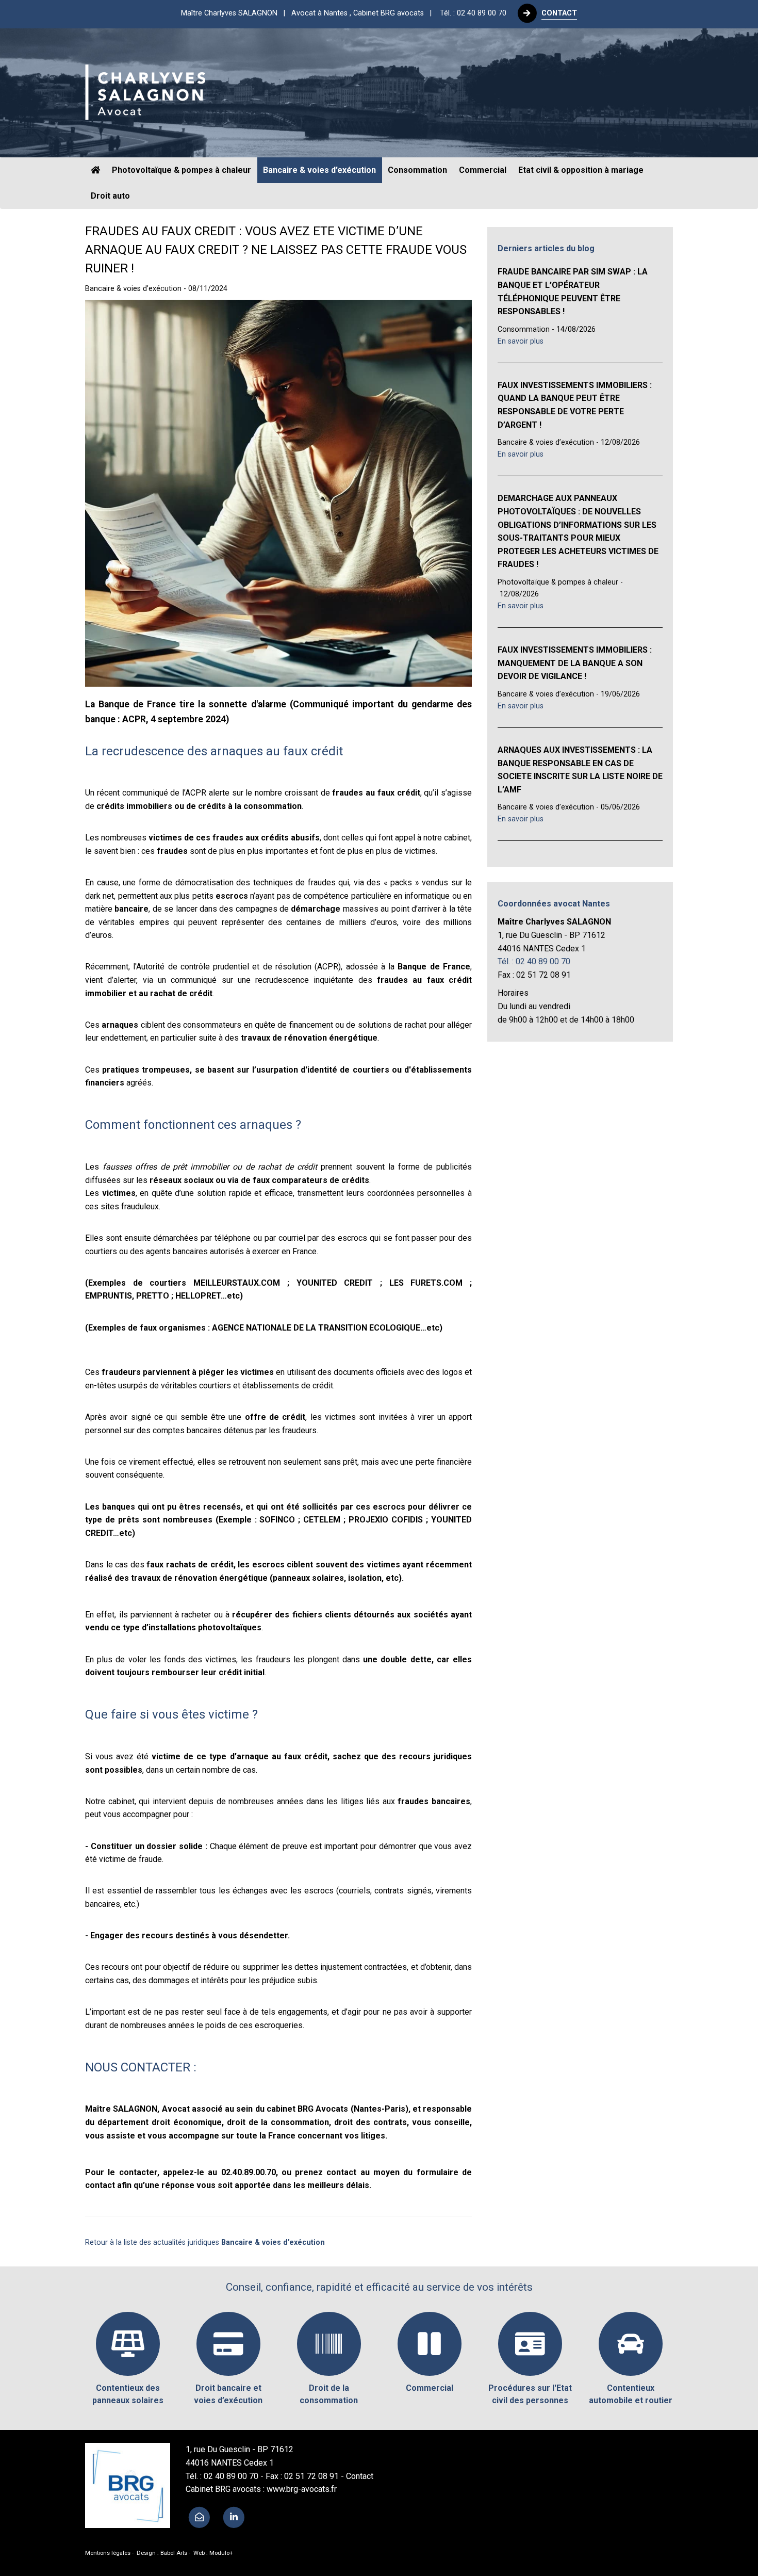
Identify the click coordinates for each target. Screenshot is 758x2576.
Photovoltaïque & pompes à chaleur (182, 170)
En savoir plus (521, 341)
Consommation (417, 170)
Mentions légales (108, 2553)
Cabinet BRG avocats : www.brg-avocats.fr (261, 2489)
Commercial (483, 170)
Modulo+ (221, 2553)
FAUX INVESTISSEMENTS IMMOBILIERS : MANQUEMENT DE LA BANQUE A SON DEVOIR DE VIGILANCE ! (575, 663)
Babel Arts (174, 2553)
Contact (360, 2476)
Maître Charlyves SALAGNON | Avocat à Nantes (309, 13)
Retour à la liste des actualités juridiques (205, 2242)
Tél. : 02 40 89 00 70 (473, 13)
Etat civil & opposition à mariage (581, 170)
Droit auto (110, 196)
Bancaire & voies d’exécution (319, 170)
